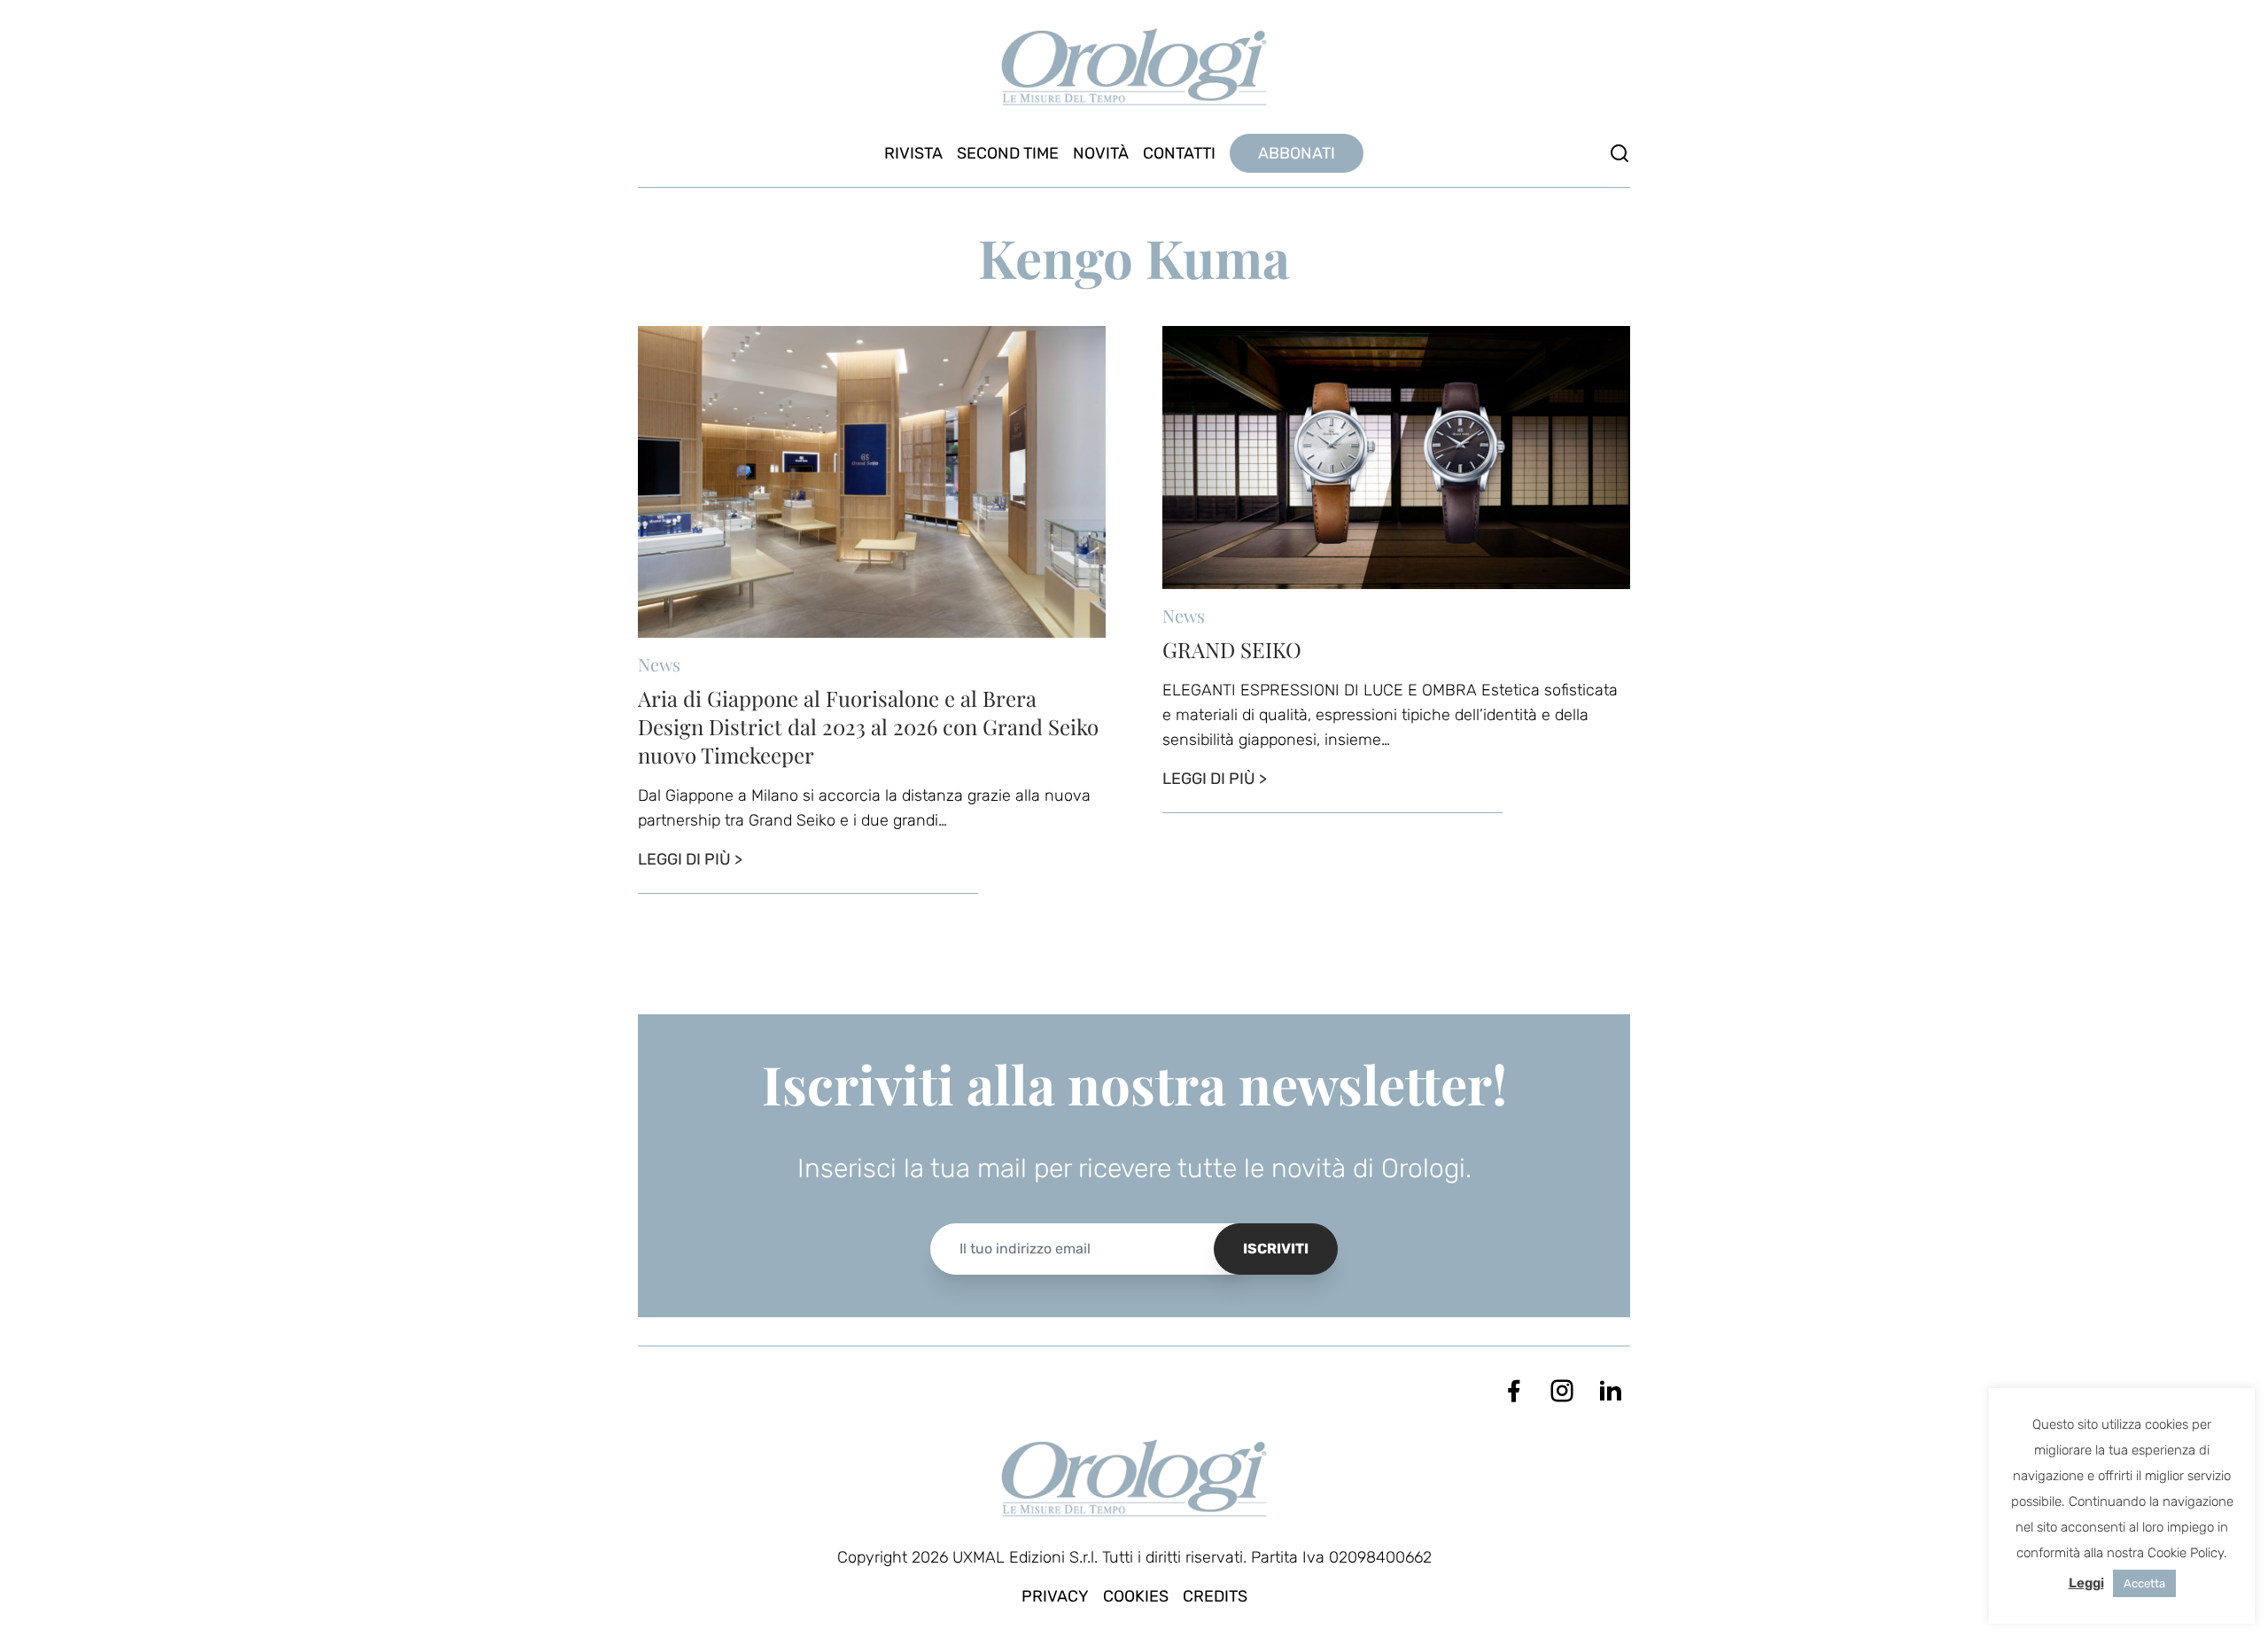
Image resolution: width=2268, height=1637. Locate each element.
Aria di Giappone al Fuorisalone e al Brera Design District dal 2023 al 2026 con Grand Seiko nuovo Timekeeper (868, 726)
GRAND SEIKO (1232, 649)
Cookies (1136, 1596)
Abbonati (1297, 153)
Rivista (913, 153)
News (659, 664)
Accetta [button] (2144, 1583)
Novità (1101, 153)
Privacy (1055, 1596)
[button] (1619, 153)
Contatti (1179, 153)
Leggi (2086, 1583)
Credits (1215, 1596)
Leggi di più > (690, 859)
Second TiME (1008, 153)
